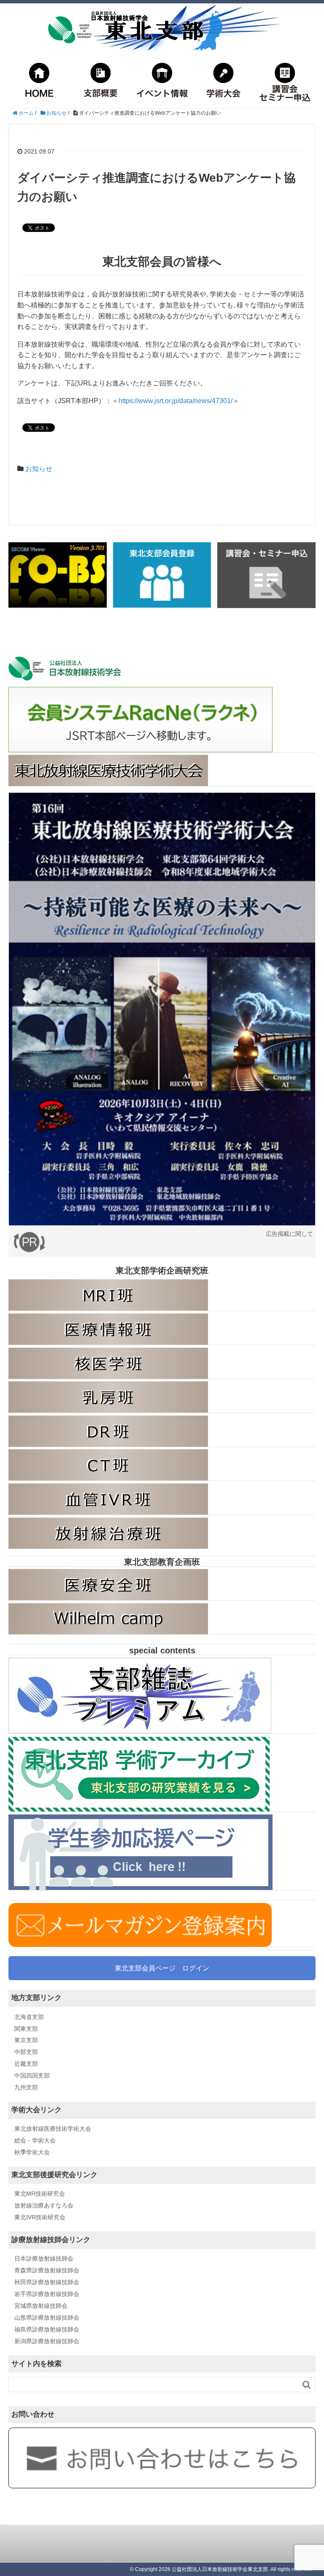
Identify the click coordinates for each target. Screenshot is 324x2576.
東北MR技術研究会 (40, 2194)
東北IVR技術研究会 (40, 2217)
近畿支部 (26, 2064)
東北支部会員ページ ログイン (162, 1968)
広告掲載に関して (289, 1234)
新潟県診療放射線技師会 (47, 2341)
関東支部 (26, 2029)
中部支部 (26, 2052)
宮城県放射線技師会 (41, 2306)
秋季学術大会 (32, 2152)
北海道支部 (29, 2017)
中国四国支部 (32, 2075)
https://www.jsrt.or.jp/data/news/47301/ (175, 401)
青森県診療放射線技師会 (47, 2270)
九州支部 (26, 2087)
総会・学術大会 (35, 2140)
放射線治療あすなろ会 (44, 2205)
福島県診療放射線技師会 (47, 2329)
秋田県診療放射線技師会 (47, 2282)
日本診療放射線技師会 (44, 2258)
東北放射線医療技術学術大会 (53, 2129)
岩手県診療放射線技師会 (47, 2294)
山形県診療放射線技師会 (47, 2318)
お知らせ (39, 469)
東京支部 (26, 2040)
